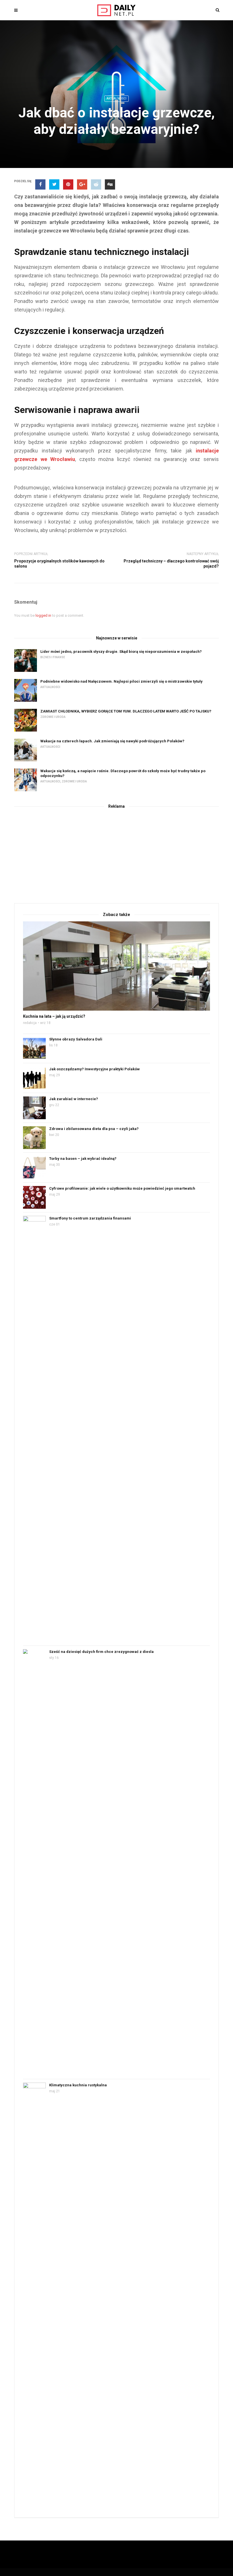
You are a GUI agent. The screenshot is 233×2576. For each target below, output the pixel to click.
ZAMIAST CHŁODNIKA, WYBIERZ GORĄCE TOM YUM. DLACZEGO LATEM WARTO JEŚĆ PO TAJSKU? (126, 711)
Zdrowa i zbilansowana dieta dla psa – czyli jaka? (94, 1129)
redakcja (30, 1023)
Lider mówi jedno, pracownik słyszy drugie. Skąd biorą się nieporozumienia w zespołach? (121, 652)
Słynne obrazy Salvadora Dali (76, 1039)
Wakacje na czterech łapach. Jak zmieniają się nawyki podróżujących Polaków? (112, 741)
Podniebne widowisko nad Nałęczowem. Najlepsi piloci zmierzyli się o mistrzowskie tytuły (121, 681)
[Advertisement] (116, 855)
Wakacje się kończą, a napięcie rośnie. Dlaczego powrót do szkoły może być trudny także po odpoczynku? (123, 773)
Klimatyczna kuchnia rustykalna (78, 2085)
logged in (43, 615)
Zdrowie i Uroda (53, 717)
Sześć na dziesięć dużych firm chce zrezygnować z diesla (101, 1652)
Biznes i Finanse (53, 657)
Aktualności (116, 98)
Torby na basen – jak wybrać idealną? (83, 1159)
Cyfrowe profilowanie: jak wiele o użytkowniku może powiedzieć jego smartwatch (122, 1188)
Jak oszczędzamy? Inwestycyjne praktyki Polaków (94, 1069)
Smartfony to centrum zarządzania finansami (90, 1218)
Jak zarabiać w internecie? (74, 1099)
